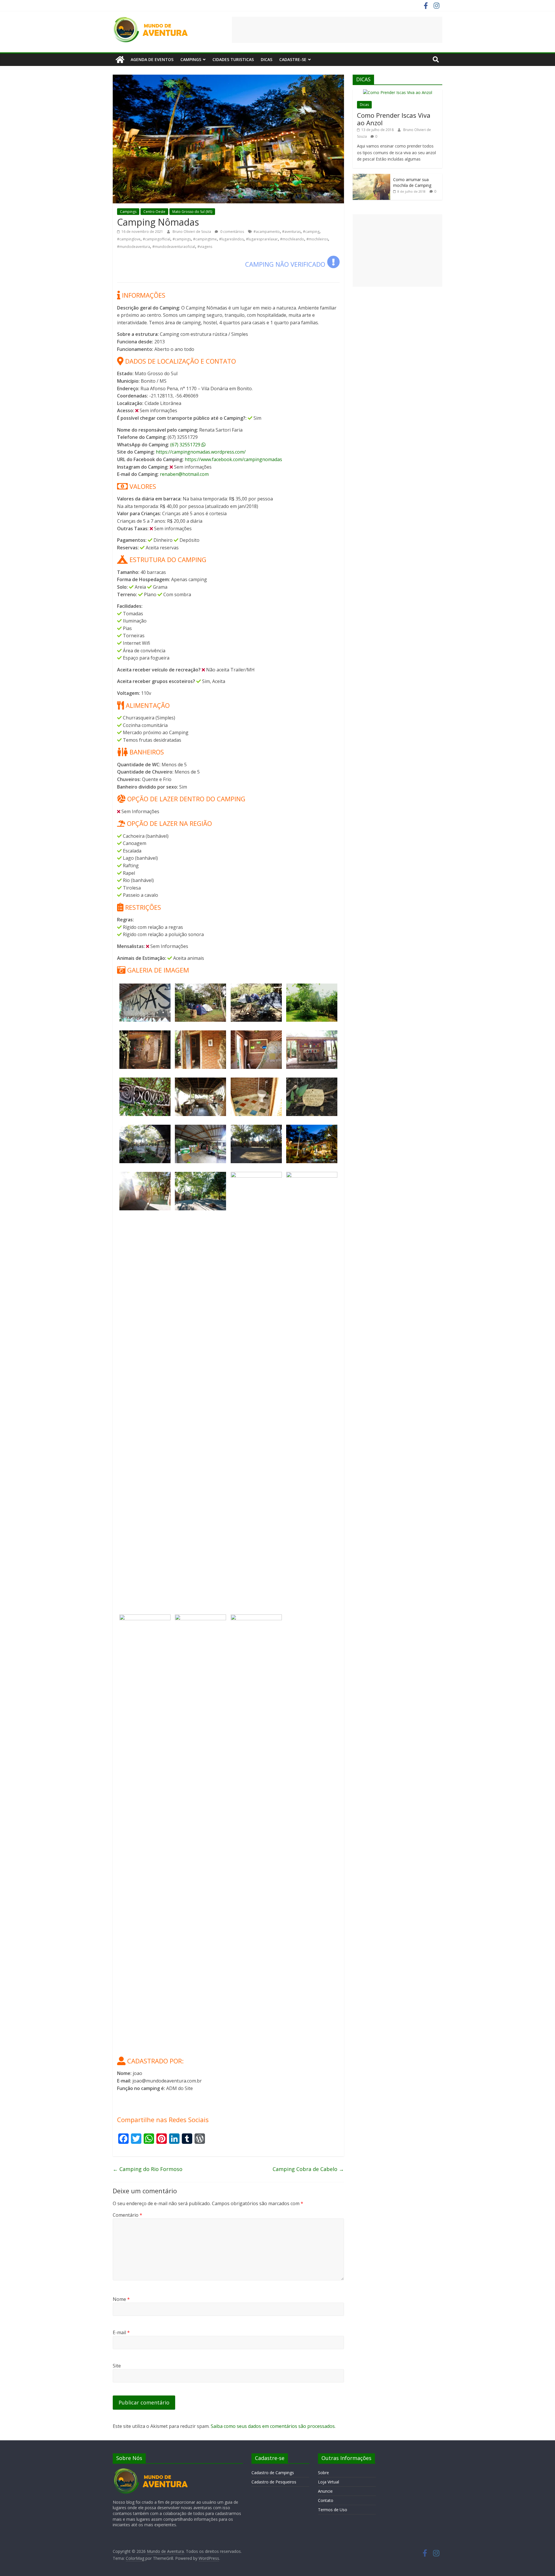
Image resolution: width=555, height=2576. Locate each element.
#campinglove (129, 239)
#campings (182, 239)
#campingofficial (157, 239)
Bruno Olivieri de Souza (192, 232)
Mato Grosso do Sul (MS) (192, 212)
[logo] (151, 2471)
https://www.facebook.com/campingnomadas (233, 459)
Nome (121, 2299)
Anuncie (325, 2491)
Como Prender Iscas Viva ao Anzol (394, 119)
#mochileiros (317, 239)
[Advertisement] (337, 30)
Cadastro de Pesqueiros (274, 2482)
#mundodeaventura (134, 247)
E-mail (121, 2332)
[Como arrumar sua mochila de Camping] (371, 177)
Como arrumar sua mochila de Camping (412, 182)
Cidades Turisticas (233, 59)
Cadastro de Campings (273, 2473)
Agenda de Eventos (152, 59)
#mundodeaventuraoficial (174, 247)
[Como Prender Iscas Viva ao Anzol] (398, 92)
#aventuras (291, 232)
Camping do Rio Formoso (148, 2169)
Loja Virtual (329, 2482)
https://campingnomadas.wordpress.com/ (201, 452)
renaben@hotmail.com (184, 474)
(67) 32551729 (186, 445)
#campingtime (205, 239)
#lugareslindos (231, 239)
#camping (311, 232)
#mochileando (292, 239)
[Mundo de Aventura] (120, 60)
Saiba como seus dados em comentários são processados (273, 2426)
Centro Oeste (154, 212)
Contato (326, 2500)
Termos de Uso (333, 2510)
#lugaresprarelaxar (262, 239)
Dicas (267, 59)
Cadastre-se (293, 59)
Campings (191, 59)
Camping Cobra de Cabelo (308, 2169)
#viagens (205, 247)
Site (117, 2366)
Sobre (323, 2473)
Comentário (127, 2215)
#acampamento (267, 232)
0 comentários (232, 232)
